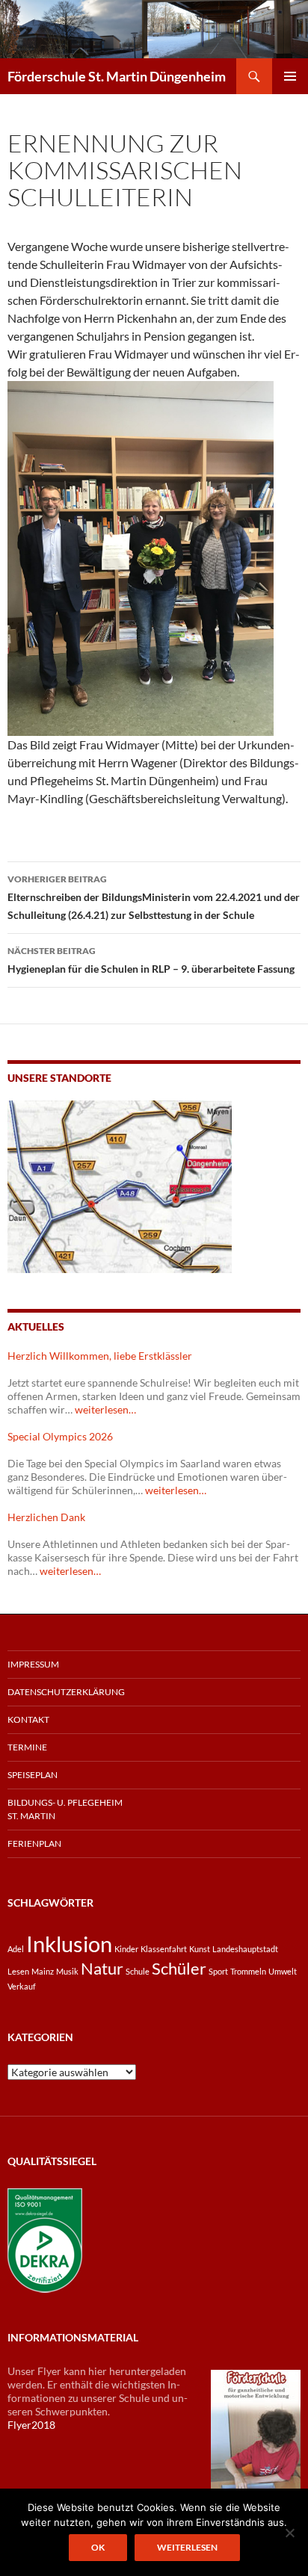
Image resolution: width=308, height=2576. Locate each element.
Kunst (200, 1949)
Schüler (179, 1968)
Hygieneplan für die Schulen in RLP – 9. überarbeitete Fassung (151, 960)
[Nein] (289, 2533)
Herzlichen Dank (46, 1517)
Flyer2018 (31, 2425)
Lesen (18, 1971)
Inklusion (69, 1944)
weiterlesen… (105, 1409)
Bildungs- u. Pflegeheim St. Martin (65, 1809)
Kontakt (28, 1719)
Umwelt (283, 1971)
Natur (102, 1968)
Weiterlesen (187, 2547)
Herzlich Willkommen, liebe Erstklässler (100, 1356)
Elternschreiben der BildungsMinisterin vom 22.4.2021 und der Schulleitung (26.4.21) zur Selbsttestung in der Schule (154, 897)
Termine (27, 1747)
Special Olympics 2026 (60, 1436)
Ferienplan (34, 1843)
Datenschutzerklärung (66, 1692)
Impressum (33, 1664)
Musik (67, 1971)
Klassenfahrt (164, 1949)
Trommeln (248, 1971)
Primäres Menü (290, 76)
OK (98, 2547)
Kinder (126, 1949)
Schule (138, 1971)
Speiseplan (33, 1775)
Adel (16, 1949)
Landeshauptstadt (245, 1949)
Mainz (43, 1971)
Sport (218, 1971)
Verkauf (22, 1986)
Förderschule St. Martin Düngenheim (117, 76)
